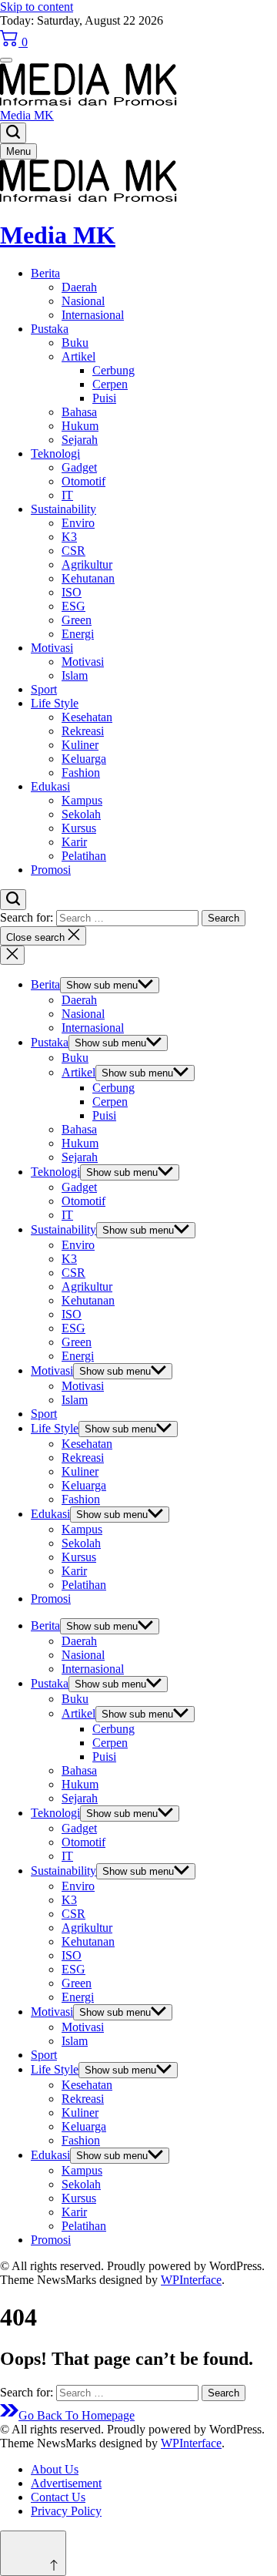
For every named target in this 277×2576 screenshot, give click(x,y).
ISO (72, 592)
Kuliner (80, 745)
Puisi (104, 398)
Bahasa (79, 412)
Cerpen (110, 384)
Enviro (78, 523)
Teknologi (55, 453)
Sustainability (63, 509)
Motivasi (52, 648)
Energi (78, 634)
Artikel (78, 356)
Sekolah (81, 814)
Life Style (55, 703)
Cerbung (113, 370)
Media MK (27, 115)
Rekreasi (83, 731)
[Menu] (6, 60)
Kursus (79, 828)
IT (67, 495)
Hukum (80, 426)
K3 (69, 537)
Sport (44, 689)
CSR (73, 551)
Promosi (51, 870)
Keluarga (84, 759)
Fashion (81, 772)
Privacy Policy (66, 2511)
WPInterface (191, 2280)
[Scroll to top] (33, 2553)
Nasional (83, 301)
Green (77, 620)
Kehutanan (88, 578)
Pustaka (50, 329)
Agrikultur (87, 564)
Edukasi (50, 786)
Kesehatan (87, 717)
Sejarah (80, 440)
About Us (55, 2469)
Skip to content (37, 7)
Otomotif (83, 481)
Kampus (82, 800)
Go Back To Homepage (77, 2415)
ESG (73, 606)
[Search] (13, 133)
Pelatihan (84, 856)
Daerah (79, 287)
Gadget (79, 467)
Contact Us (58, 2497)
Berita (45, 273)
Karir (74, 842)
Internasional (93, 315)
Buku (75, 343)
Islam (75, 675)
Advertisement (66, 2483)
